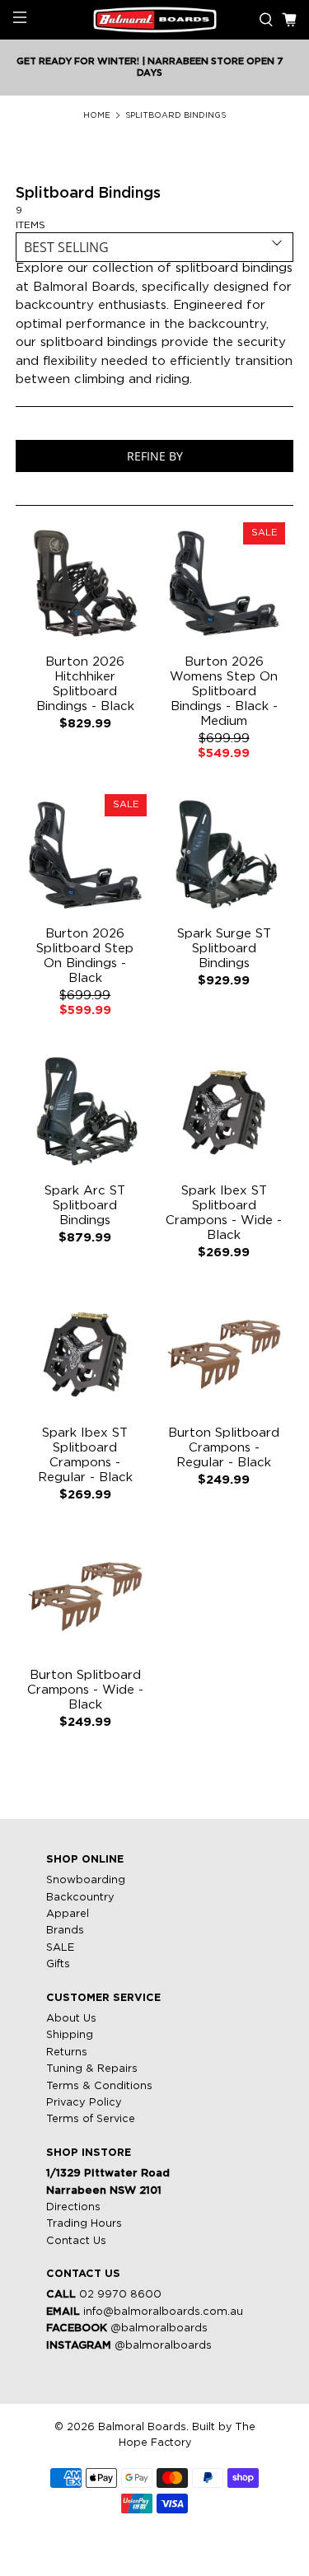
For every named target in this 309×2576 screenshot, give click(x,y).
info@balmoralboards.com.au (163, 2312)
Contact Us (76, 2241)
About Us (71, 2019)
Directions (73, 2207)
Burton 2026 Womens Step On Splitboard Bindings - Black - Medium (224, 692)
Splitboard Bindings (176, 116)
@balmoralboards (159, 2328)
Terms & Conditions (99, 2086)
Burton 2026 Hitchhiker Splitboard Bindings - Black (85, 684)
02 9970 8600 (120, 2295)
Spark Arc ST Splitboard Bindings (85, 1206)
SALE (60, 1948)
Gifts (58, 1964)
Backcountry (80, 1898)
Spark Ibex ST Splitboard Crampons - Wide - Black (224, 1213)
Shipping (70, 2035)
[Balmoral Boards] (155, 20)
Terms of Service (91, 2119)
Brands (65, 1931)
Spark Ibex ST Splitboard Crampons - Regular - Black (85, 1455)
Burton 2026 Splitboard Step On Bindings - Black (85, 956)
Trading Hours (84, 2224)
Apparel (68, 1914)
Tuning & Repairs (92, 2069)
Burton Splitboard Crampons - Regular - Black (224, 1448)
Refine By (155, 456)
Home (97, 116)
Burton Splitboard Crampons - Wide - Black (85, 1690)
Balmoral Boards (142, 2427)
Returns (67, 2052)
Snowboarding (86, 1880)
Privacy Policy (84, 2103)
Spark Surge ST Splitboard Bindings (224, 949)
